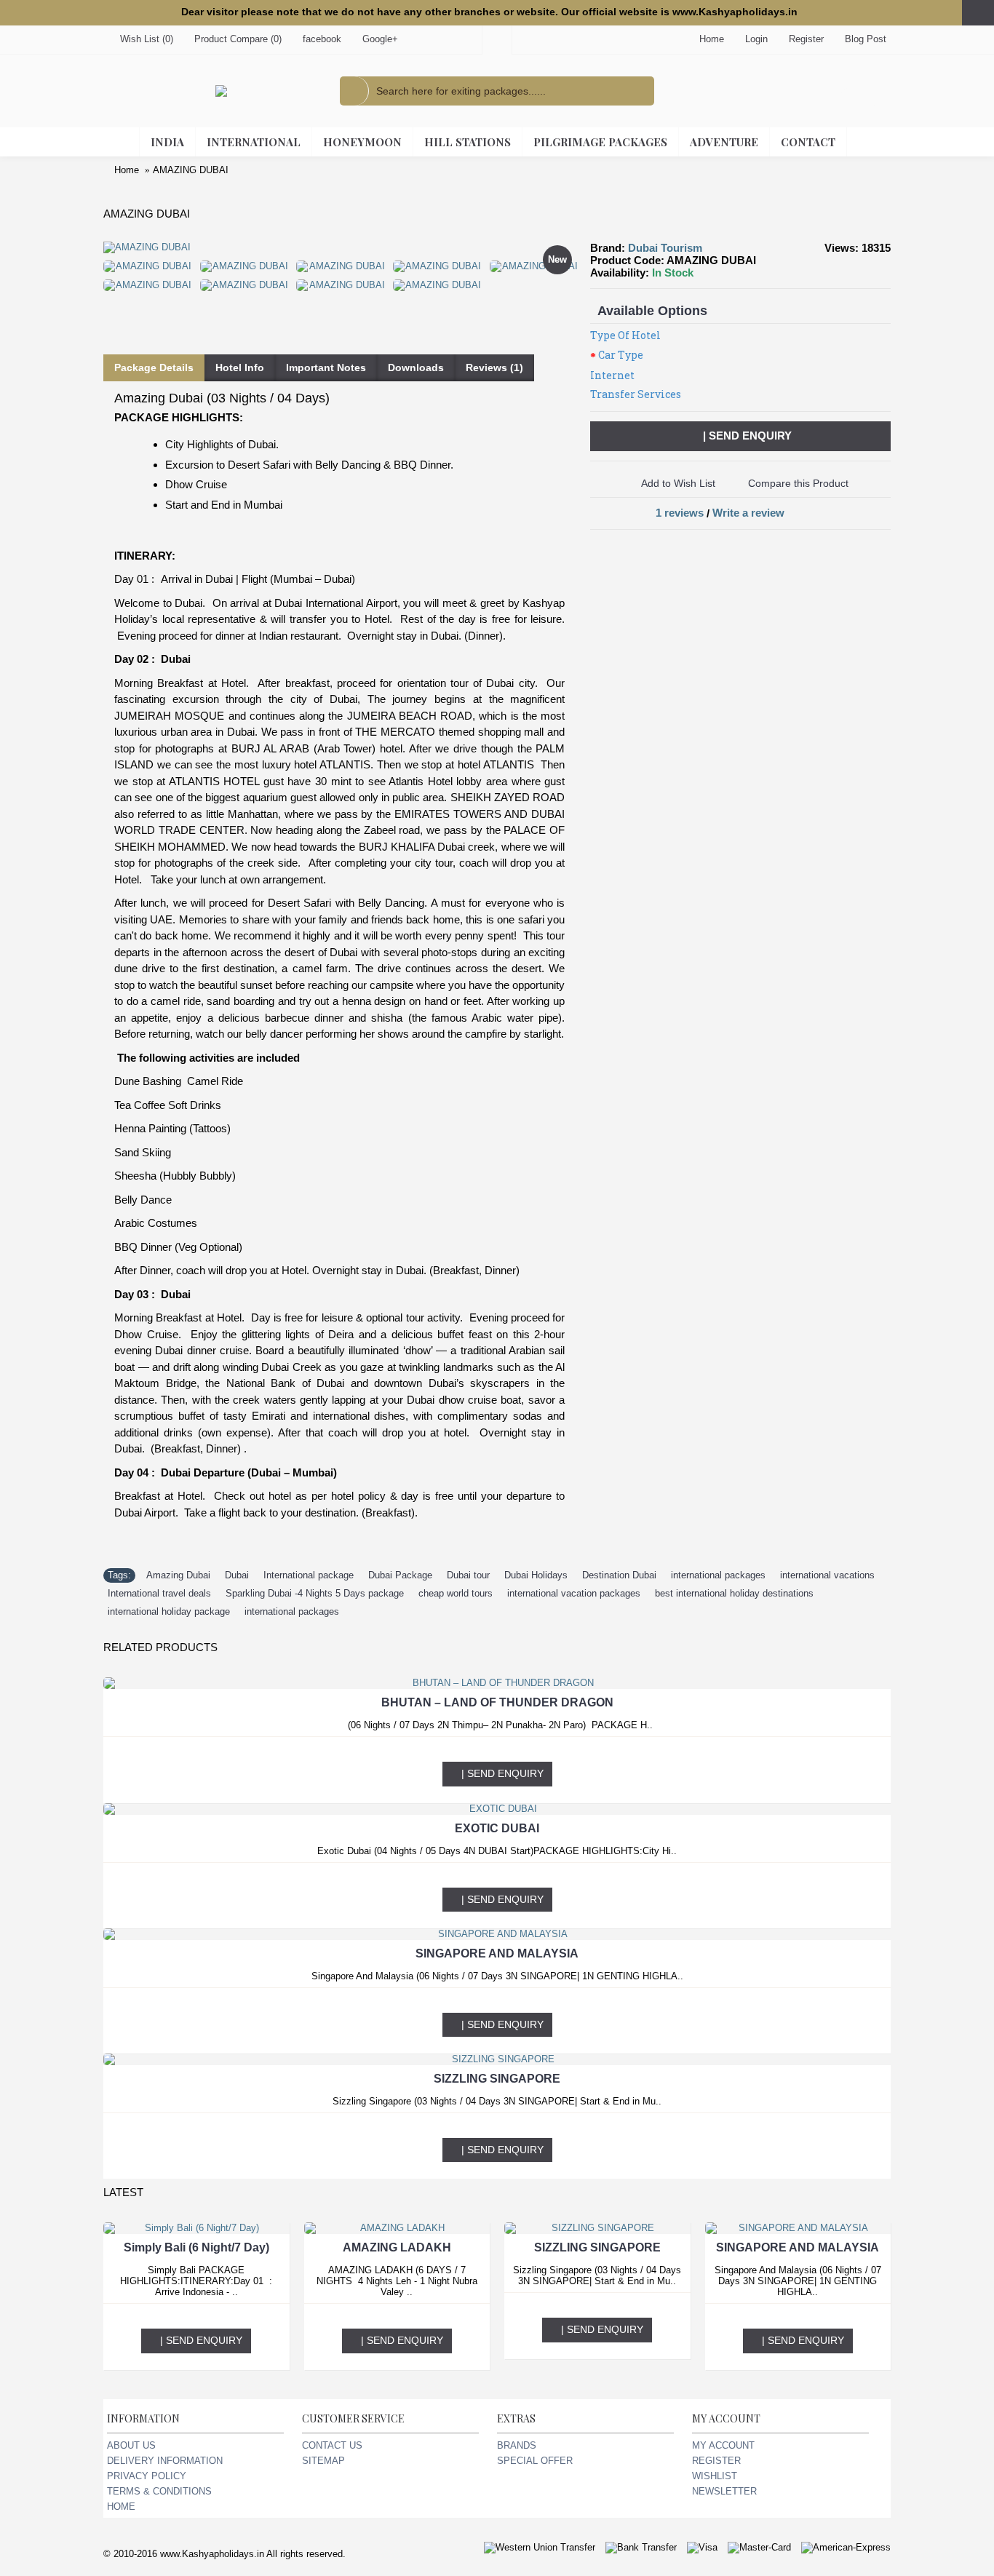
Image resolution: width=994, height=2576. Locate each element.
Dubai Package (400, 1575)
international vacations (827, 1575)
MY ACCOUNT (723, 2445)
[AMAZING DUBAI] (152, 263)
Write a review (748, 513)
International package (309, 1575)
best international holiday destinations (734, 1593)
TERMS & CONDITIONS (159, 2491)
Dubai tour (468, 1575)
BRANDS (517, 2445)
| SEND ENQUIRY (747, 436)
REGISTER (716, 2461)
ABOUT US (131, 2445)
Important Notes (326, 367)
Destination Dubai (619, 1575)
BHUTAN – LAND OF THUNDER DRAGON (497, 1702)
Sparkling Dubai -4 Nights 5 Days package (315, 1593)
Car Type (621, 355)
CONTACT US (332, 2445)
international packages (718, 1575)
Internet (612, 375)
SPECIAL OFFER (535, 2461)
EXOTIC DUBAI (497, 1828)
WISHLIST (715, 2476)
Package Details (154, 367)
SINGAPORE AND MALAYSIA (497, 1953)
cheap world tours (456, 1593)
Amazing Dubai (178, 1575)
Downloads (416, 367)
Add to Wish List (678, 483)
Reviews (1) (494, 367)
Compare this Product (798, 483)
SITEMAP (323, 2461)
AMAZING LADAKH (397, 2247)
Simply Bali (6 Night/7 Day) (196, 2247)
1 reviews (680, 513)
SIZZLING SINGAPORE (497, 2079)
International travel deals (159, 1593)
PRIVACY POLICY (147, 2476)
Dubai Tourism (665, 248)
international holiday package (169, 1611)
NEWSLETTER (724, 2491)
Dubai (237, 1575)
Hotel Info (240, 367)
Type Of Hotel (625, 335)
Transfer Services (636, 394)
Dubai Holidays (536, 1575)
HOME (121, 2507)
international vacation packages (574, 1593)
